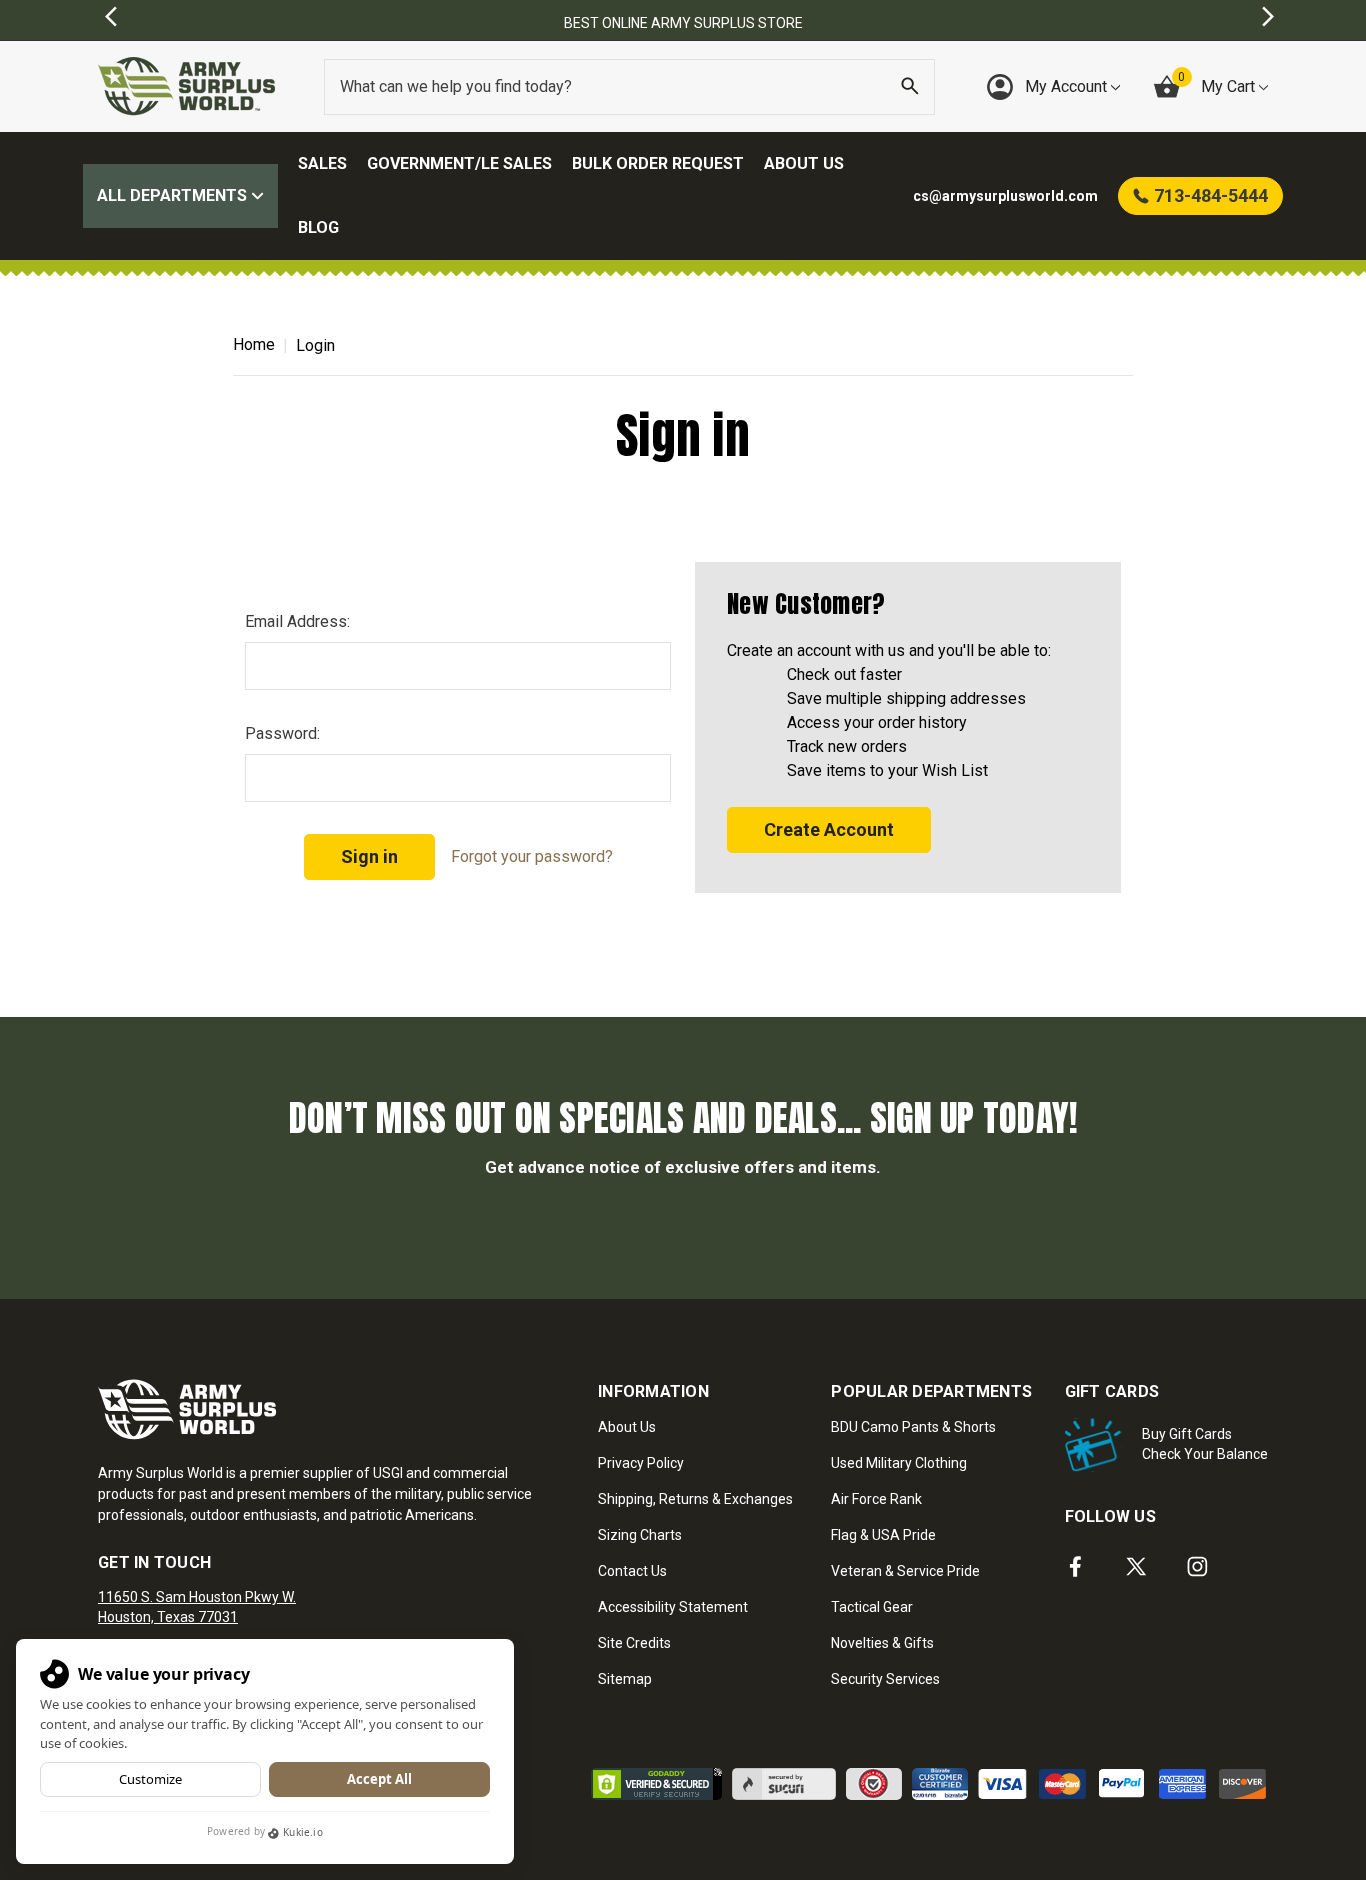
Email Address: (297, 621)
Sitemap (625, 1679)
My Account (1068, 86)
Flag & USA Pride (883, 1535)
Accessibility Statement (673, 1607)
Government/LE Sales (459, 163)
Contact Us (632, 1571)
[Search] (910, 87)
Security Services (885, 1679)
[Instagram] (1197, 1566)
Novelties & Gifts (882, 1643)
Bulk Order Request (658, 163)
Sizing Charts (640, 1535)
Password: (282, 733)
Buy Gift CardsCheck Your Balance (1205, 1444)
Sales (322, 163)
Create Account (829, 829)
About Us (804, 163)
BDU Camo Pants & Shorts (913, 1427)
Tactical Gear (872, 1607)
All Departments (174, 195)
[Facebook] (1075, 1566)
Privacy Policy (641, 1463)
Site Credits (634, 1643)
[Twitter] (1136, 1566)
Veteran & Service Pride (905, 1571)
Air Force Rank (876, 1499)
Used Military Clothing (899, 1463)
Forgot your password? (532, 856)
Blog (318, 227)
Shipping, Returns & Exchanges (695, 1499)
